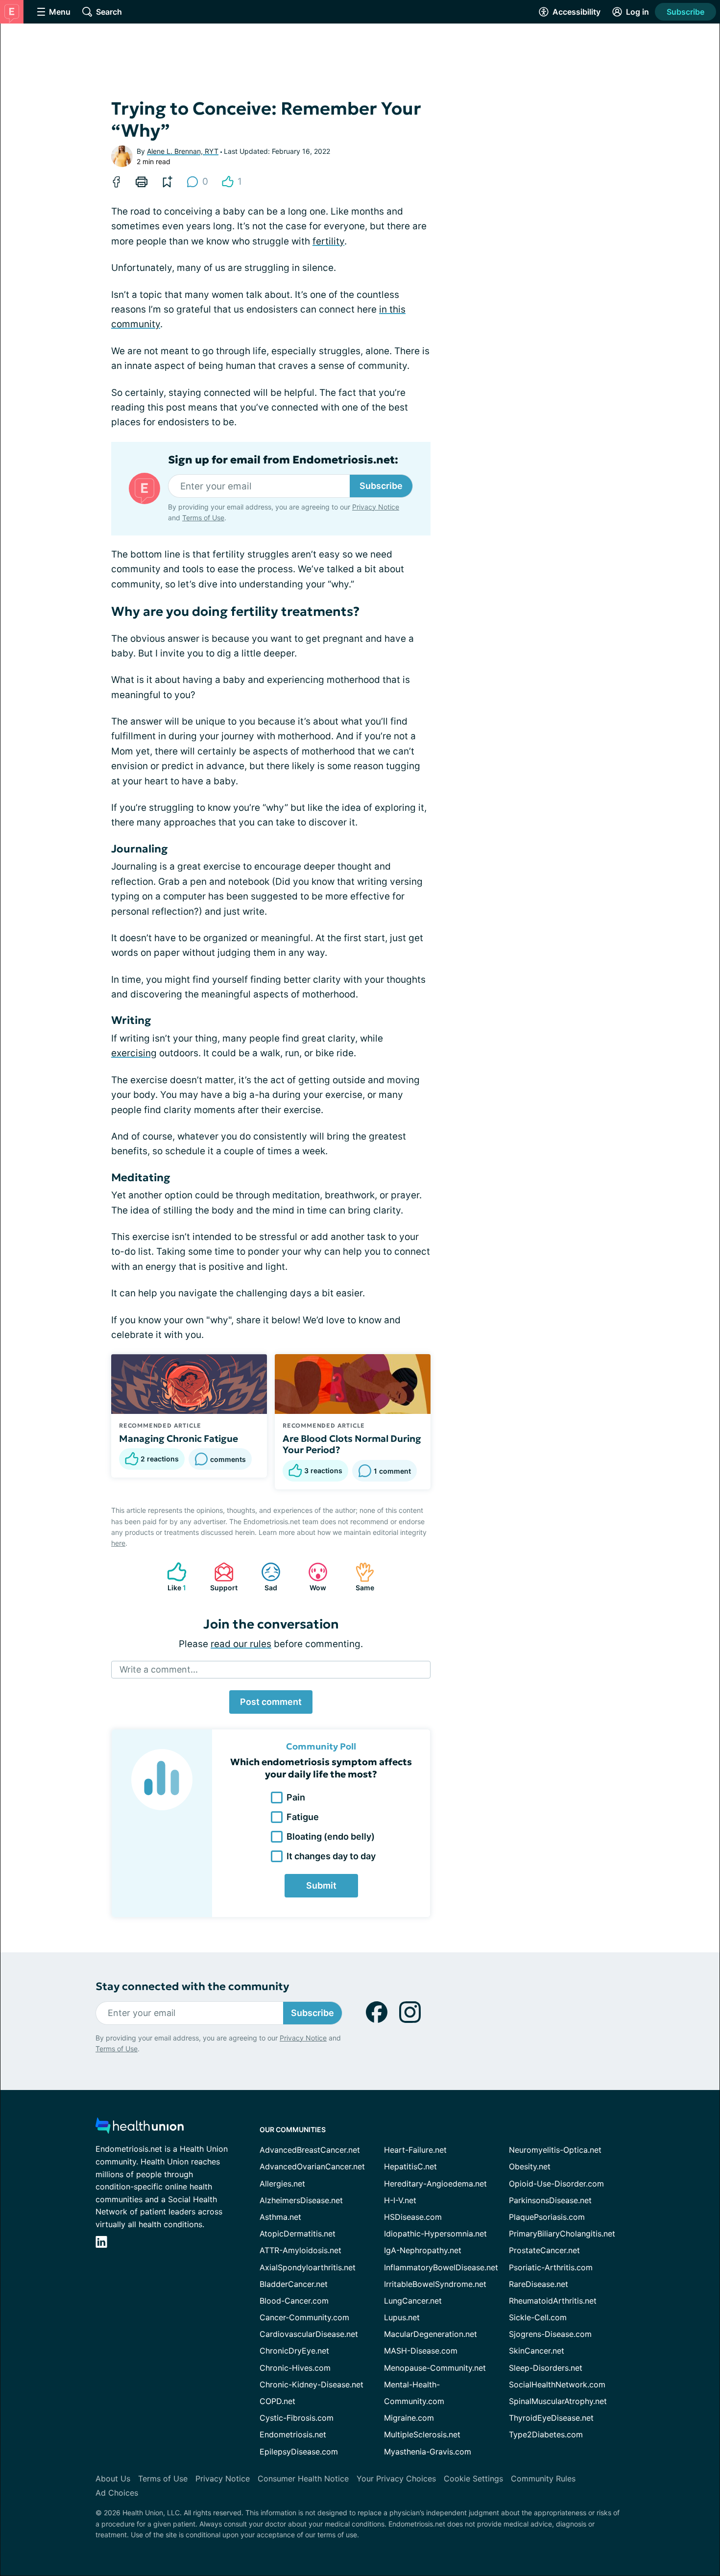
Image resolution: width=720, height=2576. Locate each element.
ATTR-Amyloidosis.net (300, 2250)
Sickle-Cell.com (538, 2317)
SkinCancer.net (537, 2351)
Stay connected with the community (192, 1986)
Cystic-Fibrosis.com (297, 2418)
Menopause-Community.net (435, 2368)
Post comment (271, 1702)
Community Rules (543, 2479)
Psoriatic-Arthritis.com (551, 2267)
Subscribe (685, 12)
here (118, 1543)
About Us (113, 2479)
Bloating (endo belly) (331, 1836)
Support (221, 1577)
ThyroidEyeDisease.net (551, 2418)
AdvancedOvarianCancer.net (312, 2166)
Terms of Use (203, 518)
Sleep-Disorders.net (546, 2368)
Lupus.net (402, 2317)
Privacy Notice (376, 507)
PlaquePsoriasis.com (547, 2217)
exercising (134, 1053)
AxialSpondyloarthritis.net (308, 2267)
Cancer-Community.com (304, 2317)
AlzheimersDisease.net (301, 2200)
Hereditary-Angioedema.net (435, 2184)
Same (360, 1577)
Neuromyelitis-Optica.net (555, 2150)
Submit (321, 1885)
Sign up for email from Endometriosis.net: (283, 460)
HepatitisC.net (410, 2166)
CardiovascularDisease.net (309, 2334)
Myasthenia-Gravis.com (428, 2452)
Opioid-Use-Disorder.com (556, 2184)
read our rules (241, 1644)
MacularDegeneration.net (431, 2334)
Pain (296, 1797)
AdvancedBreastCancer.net (310, 2150)
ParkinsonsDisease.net (550, 2200)
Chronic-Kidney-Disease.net (312, 2384)
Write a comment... (159, 1669)
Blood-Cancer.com (294, 2301)
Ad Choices (117, 2493)
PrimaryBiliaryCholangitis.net (562, 2234)
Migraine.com (409, 2418)
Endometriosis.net (293, 2434)
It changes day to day (331, 1856)
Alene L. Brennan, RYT (183, 151)
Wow (312, 1577)
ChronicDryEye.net (294, 2351)
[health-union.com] (140, 2128)
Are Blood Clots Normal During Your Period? (352, 1444)
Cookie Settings (473, 2479)
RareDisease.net (539, 2284)
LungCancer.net (413, 2301)
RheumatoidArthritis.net (553, 2301)
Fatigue (303, 1817)
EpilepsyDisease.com (299, 2452)
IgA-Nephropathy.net (423, 2250)
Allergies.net (282, 2184)
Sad (264, 1577)
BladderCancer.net (294, 2284)
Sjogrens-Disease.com (550, 2334)
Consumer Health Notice (303, 2479)
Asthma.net (280, 2217)
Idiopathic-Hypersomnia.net (435, 2234)
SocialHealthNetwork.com (557, 2384)
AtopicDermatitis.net (298, 2234)
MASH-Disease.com (421, 2351)
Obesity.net (530, 2166)
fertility (328, 241)
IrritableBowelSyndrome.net (435, 2284)
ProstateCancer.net (544, 2250)
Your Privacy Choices (396, 2479)
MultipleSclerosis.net (422, 2434)
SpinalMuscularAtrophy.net (558, 2401)
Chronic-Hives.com (295, 2368)
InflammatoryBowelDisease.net (441, 2267)
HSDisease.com (413, 2217)
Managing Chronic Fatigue (179, 1438)
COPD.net (277, 2401)
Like (172, 1577)
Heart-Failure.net (415, 2150)
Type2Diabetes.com (546, 2434)
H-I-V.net (400, 2200)
